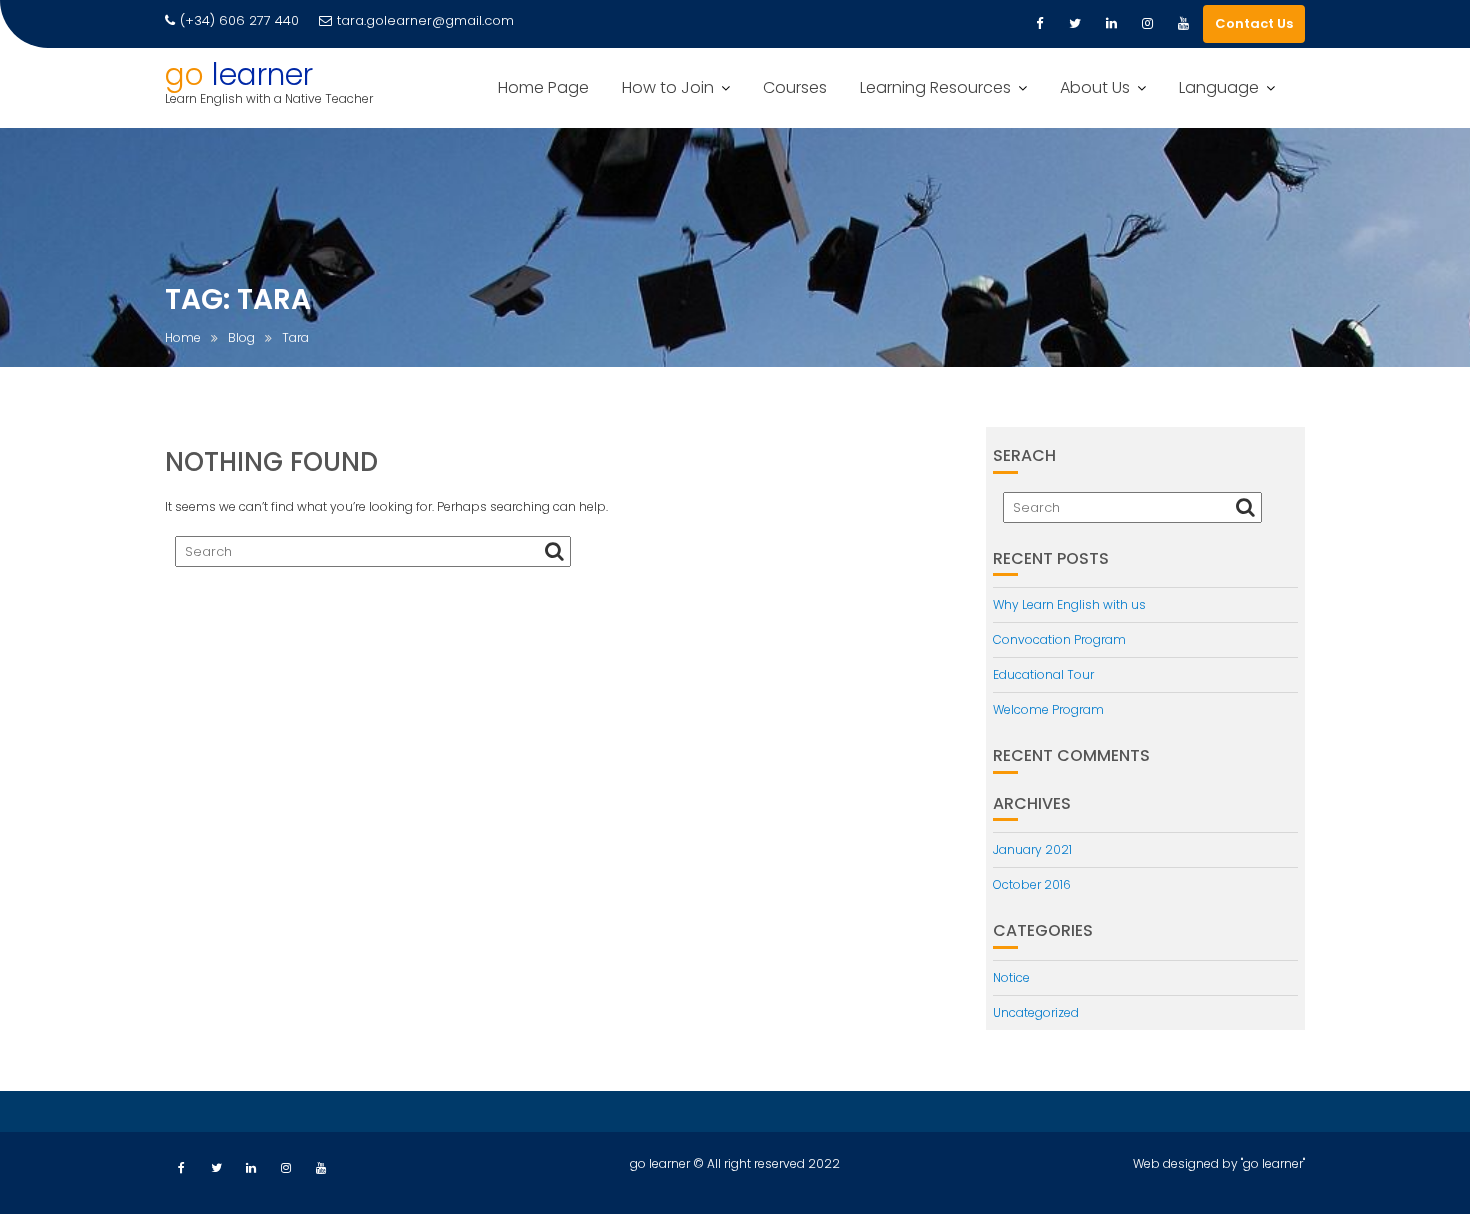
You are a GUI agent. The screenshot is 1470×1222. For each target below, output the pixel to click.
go (184, 74)
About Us (1095, 87)
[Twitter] (1075, 24)
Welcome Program (1048, 709)
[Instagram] (1147, 24)
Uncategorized (1036, 1012)
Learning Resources (935, 87)
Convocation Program (1059, 639)
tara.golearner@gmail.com (425, 20)
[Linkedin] (1111, 24)
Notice (1011, 977)
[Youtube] (1183, 24)
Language (1219, 87)
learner (262, 74)
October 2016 (1032, 884)
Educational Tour (1043, 674)
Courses (795, 87)
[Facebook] (1039, 24)
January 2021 (1032, 849)
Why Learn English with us (1069, 604)
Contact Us (1254, 23)
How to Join (668, 87)
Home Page (543, 87)
